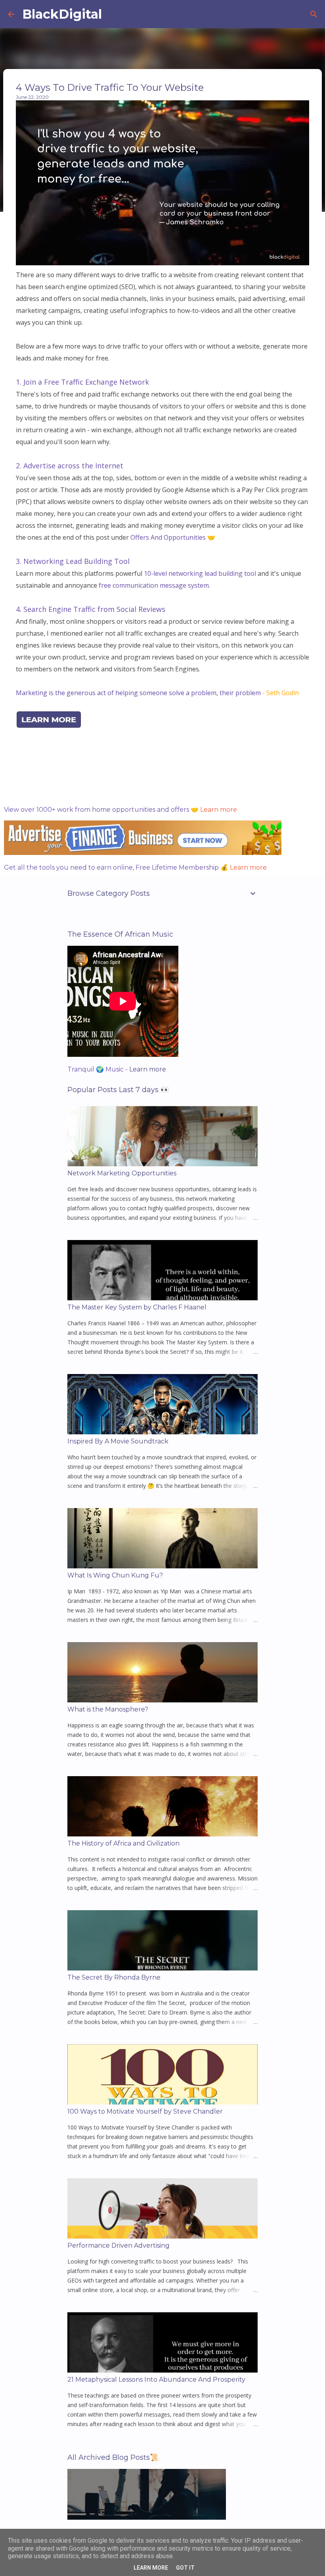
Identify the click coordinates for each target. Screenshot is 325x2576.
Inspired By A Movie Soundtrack (118, 1441)
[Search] (314, 14)
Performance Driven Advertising (119, 2245)
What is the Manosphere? (108, 1709)
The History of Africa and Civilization (123, 1843)
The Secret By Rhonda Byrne (114, 1977)
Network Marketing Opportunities (122, 1173)
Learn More (151, 2568)
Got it (185, 2568)
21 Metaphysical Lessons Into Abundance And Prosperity (156, 2380)
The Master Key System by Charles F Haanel (137, 1307)
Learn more (219, 810)
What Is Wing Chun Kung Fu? (115, 1575)
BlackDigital (62, 14)
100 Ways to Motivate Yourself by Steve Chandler (145, 2111)
